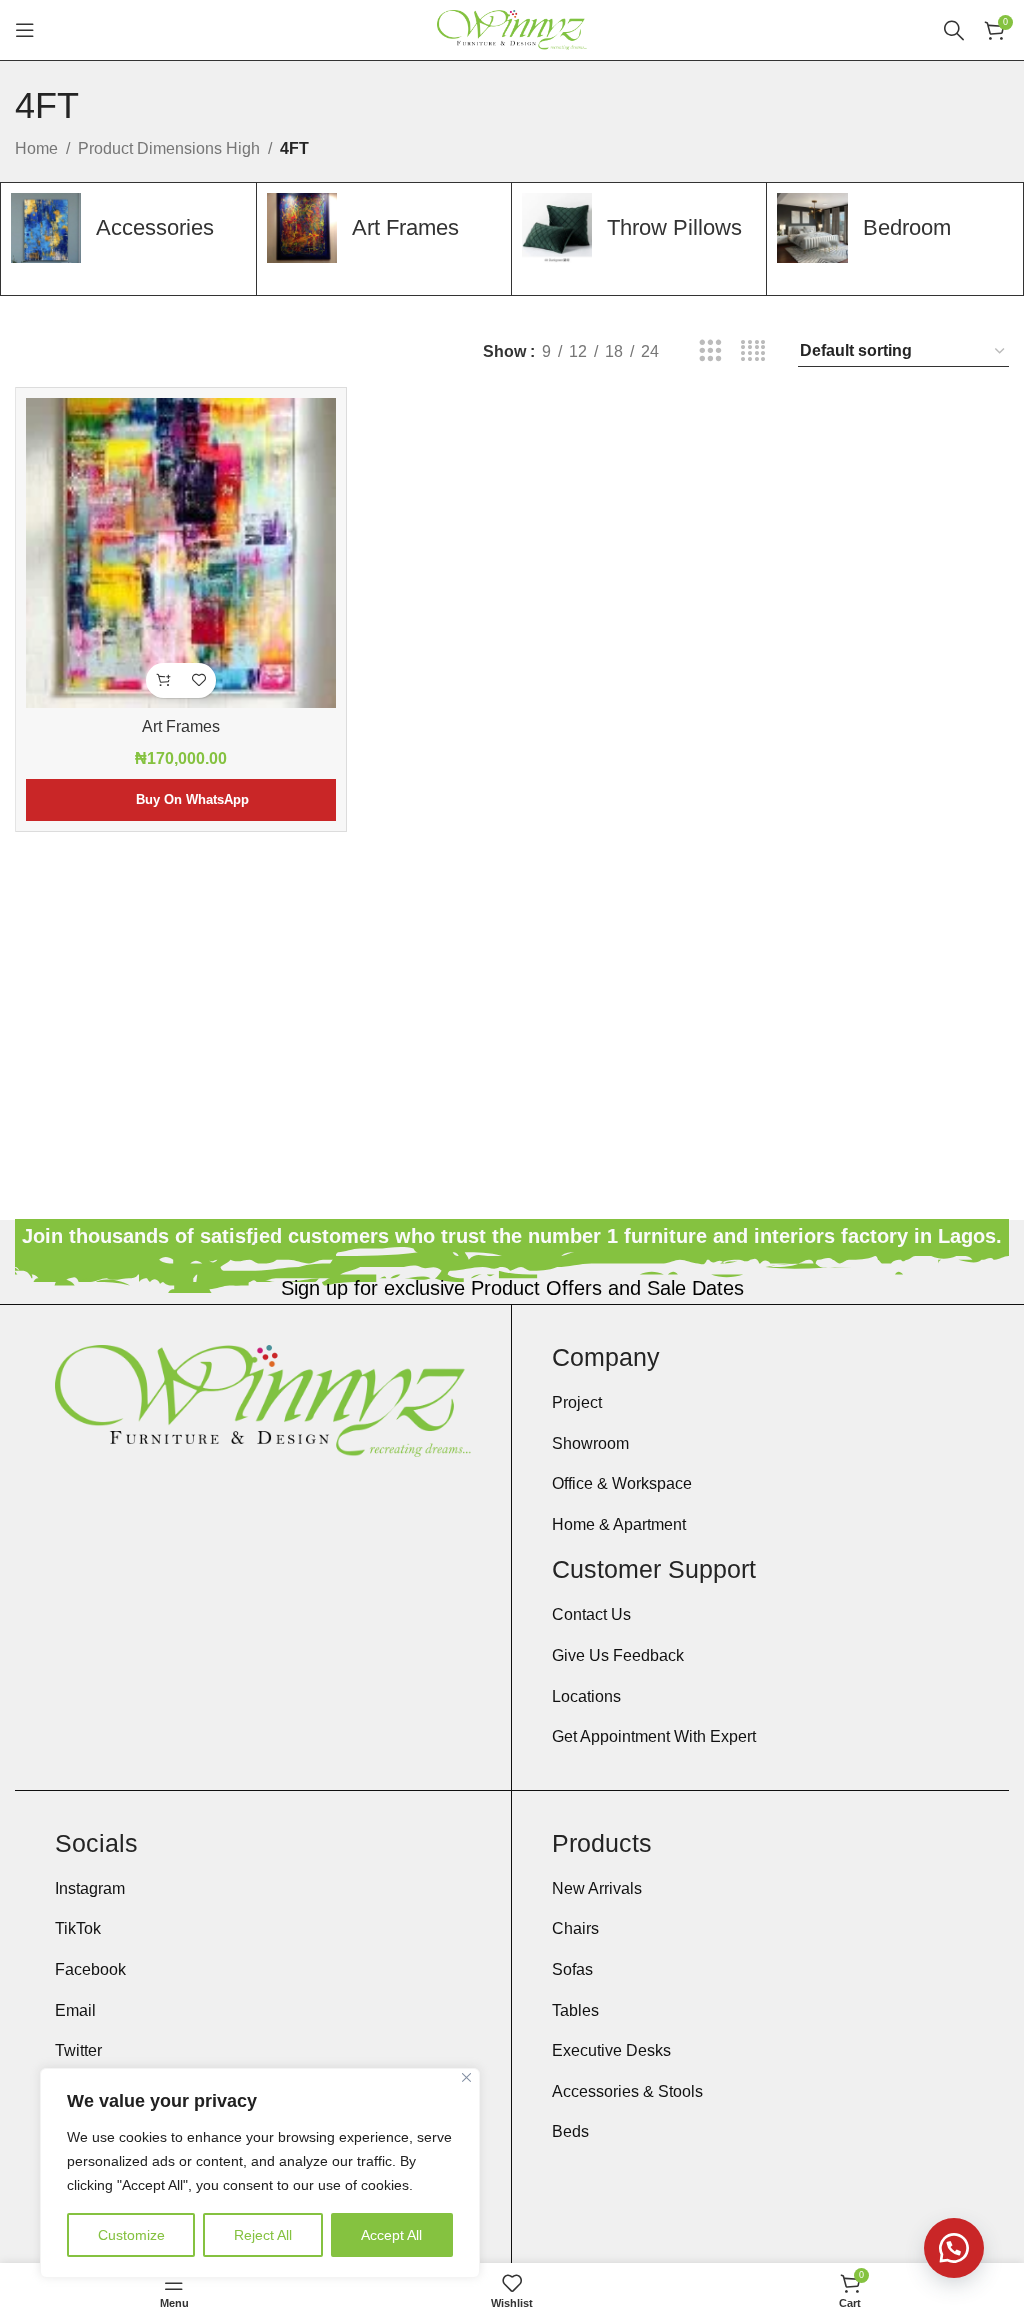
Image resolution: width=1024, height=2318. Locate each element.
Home (36, 148)
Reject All (263, 2235)
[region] (260, 2173)
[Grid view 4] (753, 351)
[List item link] (760, 1403)
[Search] (954, 30)
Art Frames (181, 726)
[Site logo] (512, 28)
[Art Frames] (181, 553)
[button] (163, 680)
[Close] (466, 2077)
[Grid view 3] (710, 351)
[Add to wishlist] (198, 680)
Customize (131, 2235)
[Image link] (263, 1399)
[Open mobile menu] (25, 30)
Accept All (391, 2235)
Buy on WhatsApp (192, 799)
